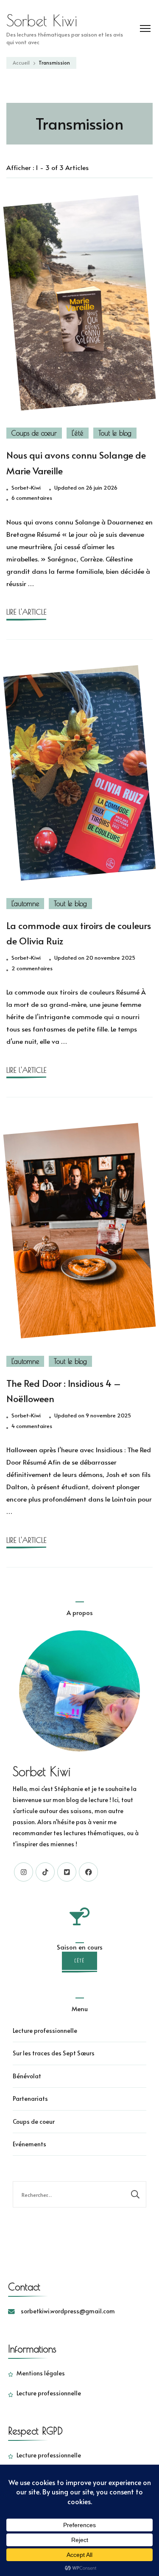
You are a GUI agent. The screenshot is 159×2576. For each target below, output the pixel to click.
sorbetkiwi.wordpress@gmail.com (68, 2311)
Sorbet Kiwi (42, 20)
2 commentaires (32, 969)
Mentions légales (41, 2373)
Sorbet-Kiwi (26, 487)
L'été (78, 433)
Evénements (29, 2144)
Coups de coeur (34, 433)
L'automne (25, 904)
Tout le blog (115, 433)
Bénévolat (27, 2076)
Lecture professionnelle (45, 2030)
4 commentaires (32, 1426)
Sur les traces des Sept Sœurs (54, 2053)
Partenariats (30, 2098)
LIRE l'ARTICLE (26, 612)
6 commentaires (32, 498)
